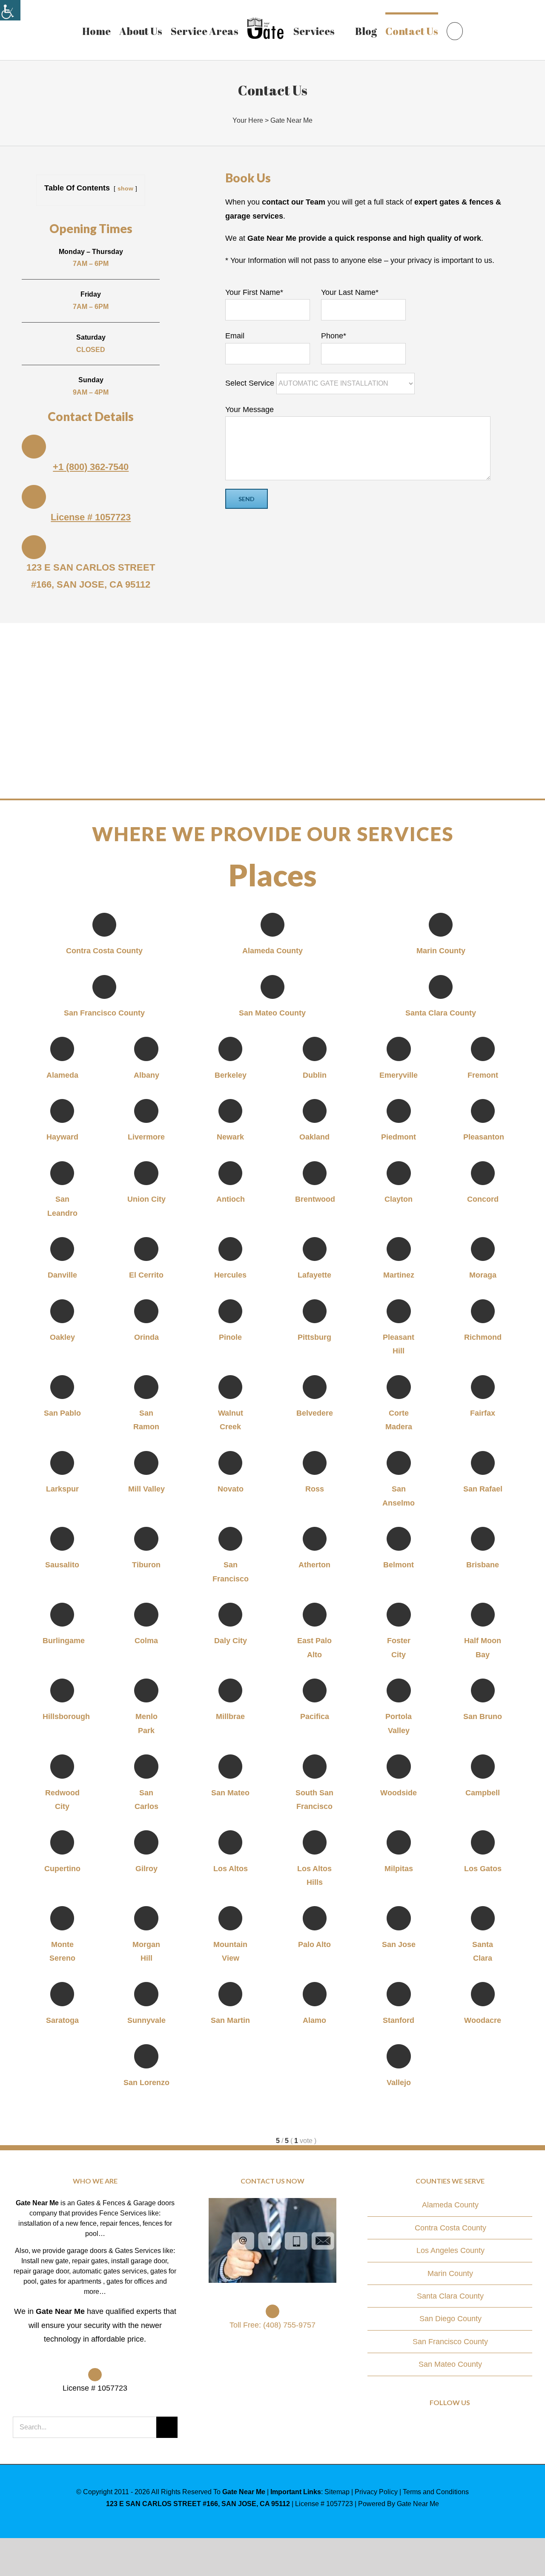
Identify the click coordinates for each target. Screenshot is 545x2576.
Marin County (450, 2273)
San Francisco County (450, 2342)
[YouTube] (462, 2427)
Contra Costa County (450, 2228)
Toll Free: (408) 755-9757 (272, 2325)
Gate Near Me (291, 120)
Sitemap (337, 2492)
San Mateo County (450, 2364)
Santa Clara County (450, 2296)
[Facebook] (438, 2427)
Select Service (251, 383)
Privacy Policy (376, 2492)
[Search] (450, 30)
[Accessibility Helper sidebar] (10, 10)
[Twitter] (450, 2427)
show (125, 188)
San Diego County (450, 2319)
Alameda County (450, 2205)
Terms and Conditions (436, 2492)
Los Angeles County (450, 2250)
